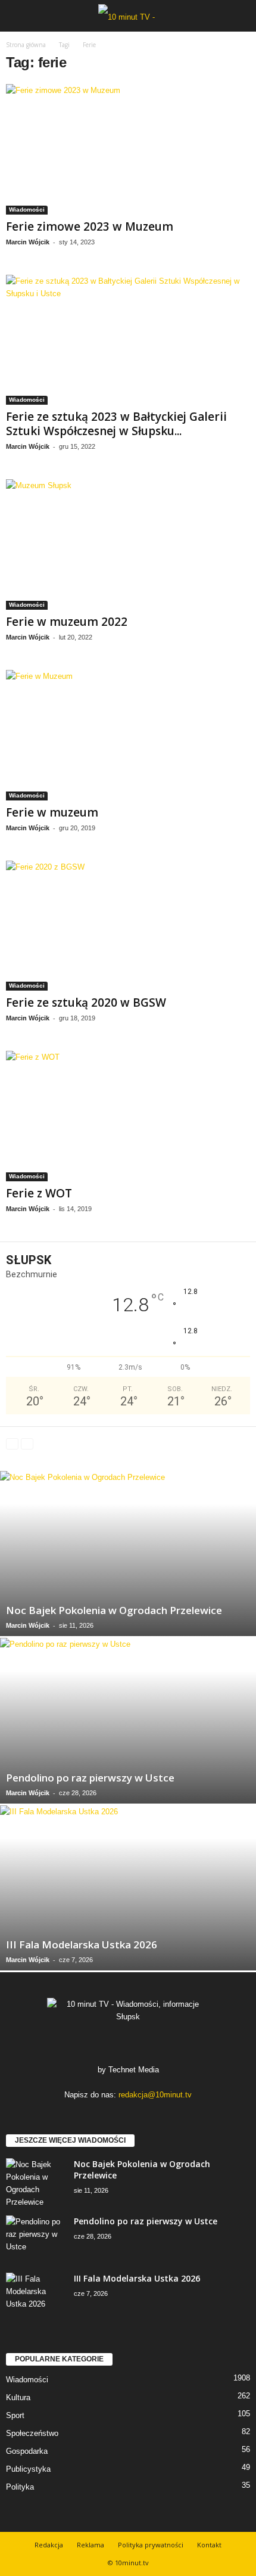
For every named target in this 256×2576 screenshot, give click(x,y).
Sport (15, 2415)
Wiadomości (27, 210)
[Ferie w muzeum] (128, 735)
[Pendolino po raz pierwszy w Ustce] (128, 1720)
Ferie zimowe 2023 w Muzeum (90, 226)
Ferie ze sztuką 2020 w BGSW (86, 1003)
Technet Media (134, 2070)
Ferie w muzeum (52, 812)
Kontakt (209, 2545)
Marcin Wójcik (28, 242)
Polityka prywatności (151, 2545)
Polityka (20, 2487)
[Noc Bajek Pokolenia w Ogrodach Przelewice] (128, 1554)
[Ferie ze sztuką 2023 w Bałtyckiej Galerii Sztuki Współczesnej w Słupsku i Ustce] (128, 340)
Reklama (90, 2545)
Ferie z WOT (39, 1193)
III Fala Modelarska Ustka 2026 (82, 1945)
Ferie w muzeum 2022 (67, 622)
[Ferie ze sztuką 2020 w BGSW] (128, 926)
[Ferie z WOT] (128, 1116)
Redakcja (49, 2545)
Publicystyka (28, 2469)
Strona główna (26, 45)
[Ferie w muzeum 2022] (128, 544)
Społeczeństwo (32, 2433)
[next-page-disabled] (27, 1443)
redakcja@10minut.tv (155, 2095)
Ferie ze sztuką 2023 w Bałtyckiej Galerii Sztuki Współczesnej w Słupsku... (116, 424)
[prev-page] (12, 1443)
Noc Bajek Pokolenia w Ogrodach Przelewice (114, 1610)
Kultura (18, 2397)
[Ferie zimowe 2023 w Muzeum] (128, 149)
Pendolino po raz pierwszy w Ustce (90, 1778)
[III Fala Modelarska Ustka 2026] (128, 1888)
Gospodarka (27, 2451)
